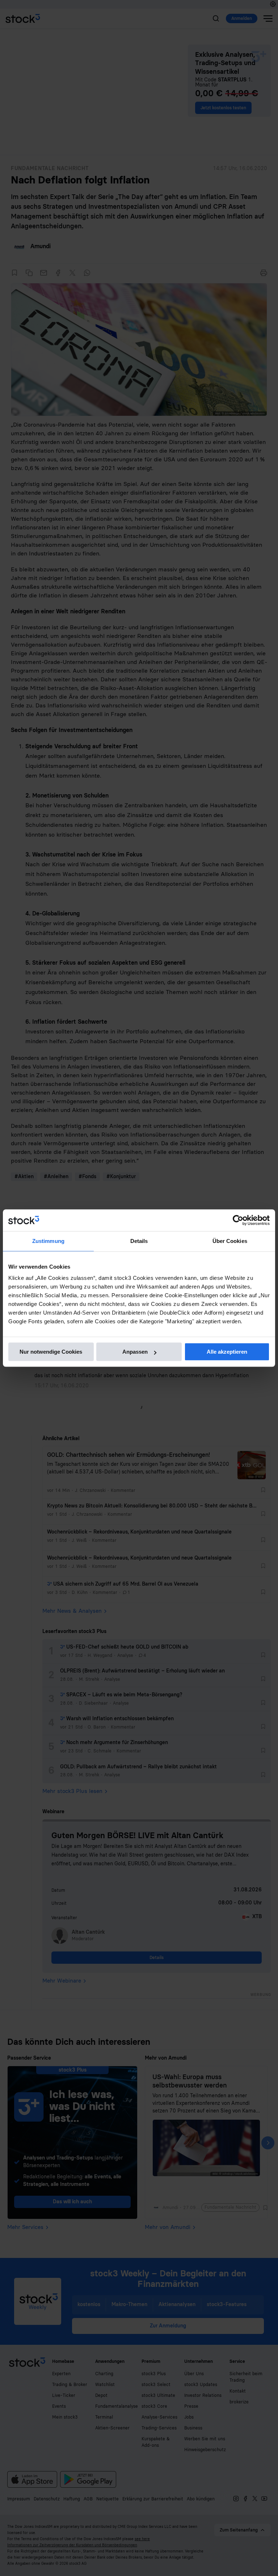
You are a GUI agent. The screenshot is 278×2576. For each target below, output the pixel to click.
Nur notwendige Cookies (51, 1352)
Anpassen (135, 1352)
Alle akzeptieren (227, 1352)
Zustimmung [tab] (48, 1241)
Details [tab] (139, 1241)
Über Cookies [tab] (230, 1241)
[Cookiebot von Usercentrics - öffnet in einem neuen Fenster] (238, 1220)
